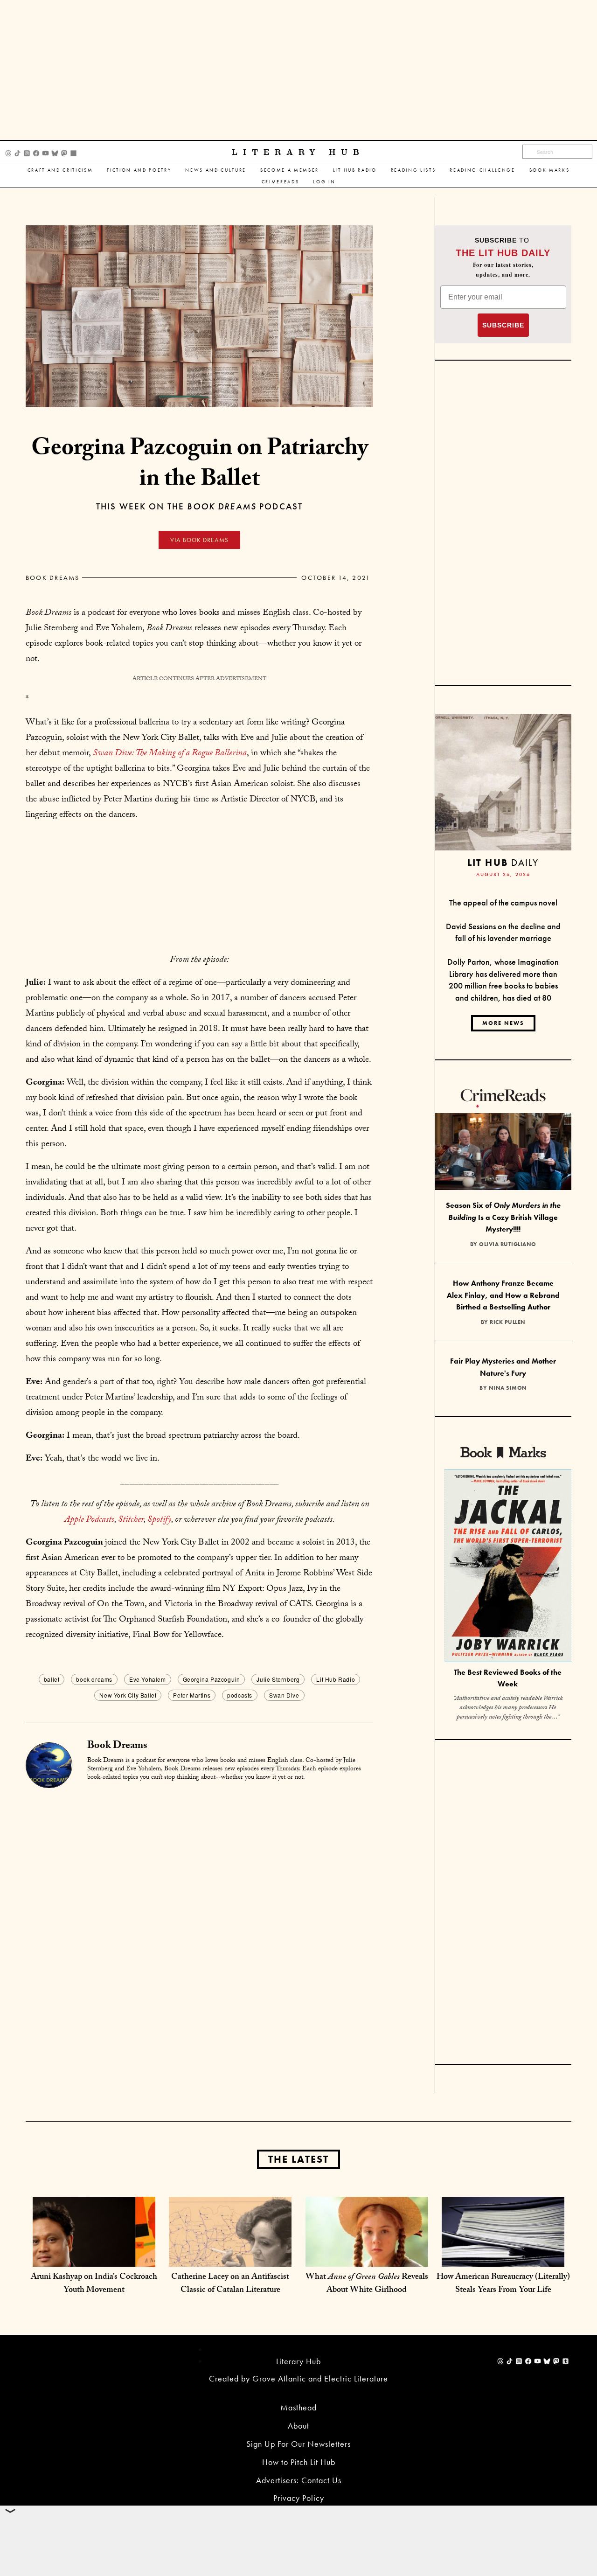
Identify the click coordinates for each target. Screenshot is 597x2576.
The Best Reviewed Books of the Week (508, 1678)
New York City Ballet (128, 1695)
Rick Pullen (508, 1322)
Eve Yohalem (148, 1679)
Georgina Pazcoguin (212, 1679)
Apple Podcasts (89, 1520)
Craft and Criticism (60, 170)
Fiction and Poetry (139, 170)
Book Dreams (53, 578)
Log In (324, 182)
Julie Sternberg (278, 1679)
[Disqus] (199, 1906)
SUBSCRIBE (503, 325)
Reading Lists (413, 170)
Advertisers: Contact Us (299, 2480)
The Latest (298, 2159)
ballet (52, 1679)
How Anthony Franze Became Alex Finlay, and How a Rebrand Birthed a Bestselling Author (503, 1295)
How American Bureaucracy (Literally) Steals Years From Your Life (503, 2284)
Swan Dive (284, 1695)
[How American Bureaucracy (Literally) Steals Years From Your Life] (503, 2257)
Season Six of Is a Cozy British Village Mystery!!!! (503, 1217)
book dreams (94, 1679)
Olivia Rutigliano (508, 1244)
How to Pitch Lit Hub (299, 2462)
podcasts (240, 1695)
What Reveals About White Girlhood (367, 2284)
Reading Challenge (482, 170)
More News (503, 1023)
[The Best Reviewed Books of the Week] (508, 1567)
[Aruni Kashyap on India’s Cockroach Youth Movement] (94, 2257)
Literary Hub (298, 152)
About (298, 2426)
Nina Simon (508, 1388)
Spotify (159, 1520)
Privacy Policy (299, 2498)
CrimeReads (281, 182)
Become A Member (290, 170)
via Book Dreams (199, 540)
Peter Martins (192, 1695)
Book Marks (550, 170)
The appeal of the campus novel (503, 902)
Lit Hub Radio (355, 170)
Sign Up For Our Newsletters (298, 2444)
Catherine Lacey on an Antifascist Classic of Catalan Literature (230, 2284)
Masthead (298, 2407)
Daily (503, 862)
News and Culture (216, 170)
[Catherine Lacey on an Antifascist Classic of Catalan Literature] (230, 2257)
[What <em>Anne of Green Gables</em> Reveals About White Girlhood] (367, 2257)
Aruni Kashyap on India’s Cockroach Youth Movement (94, 2284)
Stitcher (131, 1520)
